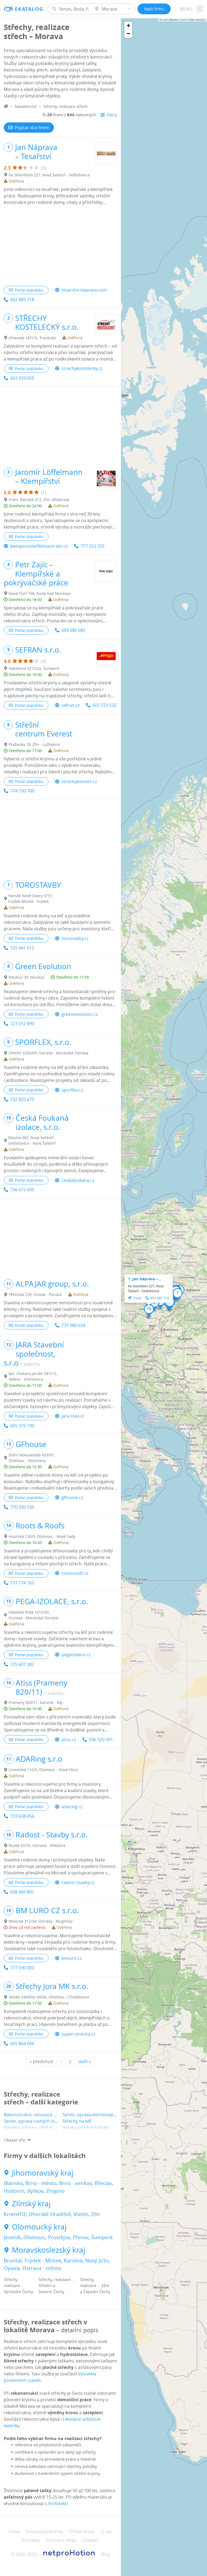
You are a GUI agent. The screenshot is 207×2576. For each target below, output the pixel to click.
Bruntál (13, 2261)
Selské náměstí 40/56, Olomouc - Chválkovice (49, 1997)
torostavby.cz (75, 938)
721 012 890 (22, 1024)
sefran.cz (70, 705)
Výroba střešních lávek (85, 2128)
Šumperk (102, 2237)
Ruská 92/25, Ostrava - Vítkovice (37, 1845)
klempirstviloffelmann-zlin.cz (39, 546)
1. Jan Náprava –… (145, 1279)
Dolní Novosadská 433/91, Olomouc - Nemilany (32, 1458)
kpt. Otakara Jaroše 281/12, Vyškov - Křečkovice (33, 1376)
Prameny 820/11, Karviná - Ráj (36, 1702)
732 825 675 (22, 1099)
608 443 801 (22, 1892)
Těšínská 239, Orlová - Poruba (35, 1294)
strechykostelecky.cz (82, 368)
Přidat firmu (82, 2532)
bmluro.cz (72, 1958)
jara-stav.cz (73, 1416)
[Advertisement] (60, 246)
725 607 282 (22, 1664)
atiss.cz (69, 1740)
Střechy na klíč (77, 2121)
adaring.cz (72, 1807)
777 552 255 (93, 546)
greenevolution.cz (80, 1014)
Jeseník (12, 2237)
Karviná (73, 2261)
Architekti (58, 2503)
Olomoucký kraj (39, 2227)
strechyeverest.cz (79, 781)
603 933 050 (22, 378)
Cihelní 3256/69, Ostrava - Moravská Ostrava (49, 1053)
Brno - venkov (75, 2183)
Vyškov (35, 2191)
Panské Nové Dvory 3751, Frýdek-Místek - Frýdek (31, 898)
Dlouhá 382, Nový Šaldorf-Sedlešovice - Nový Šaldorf (32, 1140)
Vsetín (81, 2214)
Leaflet (165, 20)
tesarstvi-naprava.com (84, 290)
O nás (107, 2532)
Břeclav (103, 2183)
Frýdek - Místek (43, 2261)
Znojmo (55, 2191)
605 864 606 (22, 2043)
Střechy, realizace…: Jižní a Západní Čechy (95, 2285)
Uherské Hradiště (50, 2214)
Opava (12, 2268)
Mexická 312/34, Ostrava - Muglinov (41, 1921)
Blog (106, 2554)
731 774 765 (22, 1583)
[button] (154, 1304)
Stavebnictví (26, 106)
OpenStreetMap (187, 20)
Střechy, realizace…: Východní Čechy (18, 2285)
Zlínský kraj (31, 2204)
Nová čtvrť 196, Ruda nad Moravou (40, 593)
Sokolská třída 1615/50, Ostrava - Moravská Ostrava (33, 1615)
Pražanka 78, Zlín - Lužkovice (34, 744)
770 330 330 (22, 1507)
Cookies (91, 2540)
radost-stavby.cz (78, 1882)
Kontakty (31, 2540)
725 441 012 (22, 948)
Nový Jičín (97, 2261)
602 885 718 (22, 300)
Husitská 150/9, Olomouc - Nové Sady (42, 1536)
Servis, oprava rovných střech (34, 2121)
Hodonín (14, 2191)
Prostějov (59, 2237)
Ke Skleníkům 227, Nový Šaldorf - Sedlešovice (49, 175)
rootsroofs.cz (75, 1573)
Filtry (112, 115)
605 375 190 (22, 1426)
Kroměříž (15, 2214)
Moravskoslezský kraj (49, 2250)
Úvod (14, 2532)
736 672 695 (22, 1190)
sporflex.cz (72, 1090)
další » (84, 2062)
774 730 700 (22, 791)
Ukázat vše (15, 2140)
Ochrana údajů (61, 2540)
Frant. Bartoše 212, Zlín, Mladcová (39, 500)
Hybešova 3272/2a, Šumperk (34, 668)
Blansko (13, 2183)
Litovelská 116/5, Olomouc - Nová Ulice (43, 1770)
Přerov (81, 2237)
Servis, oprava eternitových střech (97, 2115)
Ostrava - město (42, 2268)
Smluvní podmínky (45, 2532)
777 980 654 (73, 1325)
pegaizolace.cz (76, 1655)
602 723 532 (104, 705)
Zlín (96, 2214)
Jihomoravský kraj (43, 2173)
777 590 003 (22, 1968)
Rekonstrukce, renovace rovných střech (44, 2115)
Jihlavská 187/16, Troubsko (32, 338)
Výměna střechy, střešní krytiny (35, 2128)
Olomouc (34, 2237)
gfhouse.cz (72, 1497)
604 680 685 (73, 630)
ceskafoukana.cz (78, 1180)
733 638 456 (22, 1816)
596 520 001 (101, 1740)
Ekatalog (29, 9)
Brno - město (41, 2183)
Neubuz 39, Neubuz (27, 977)
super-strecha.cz (78, 2034)
